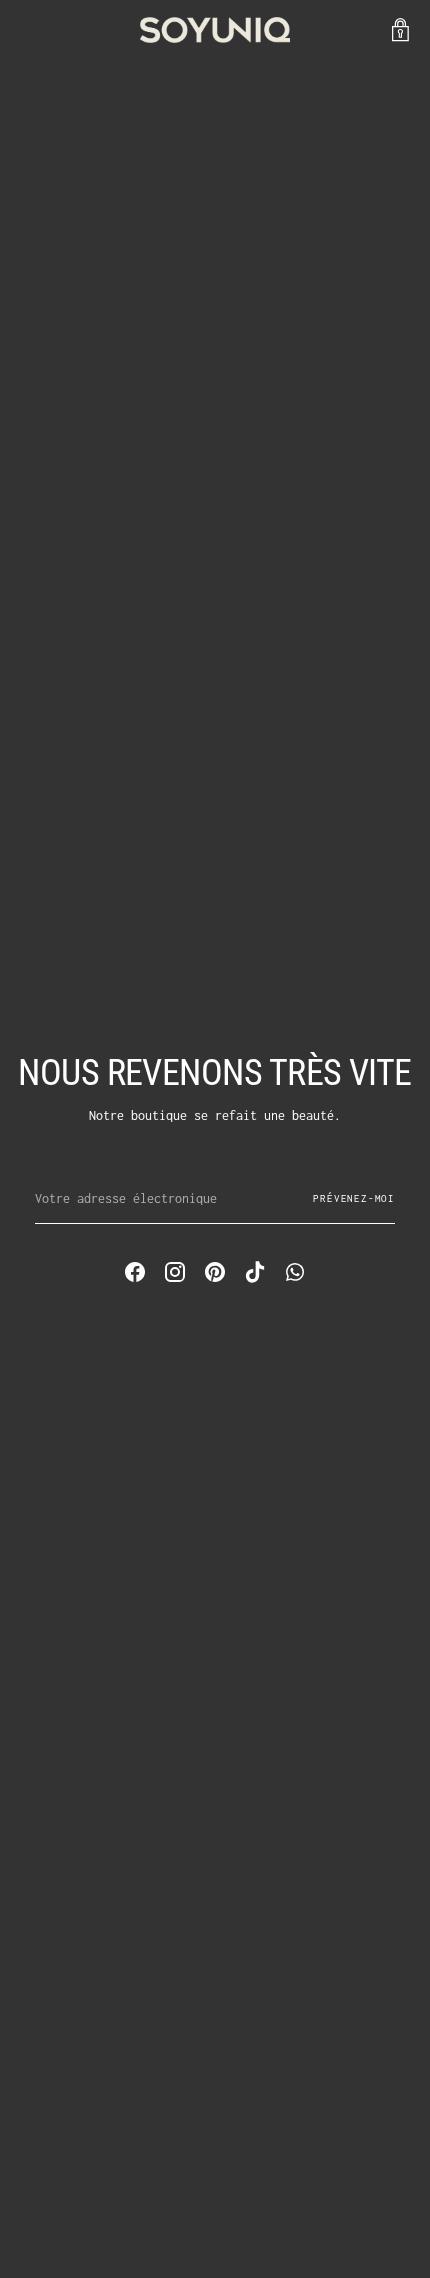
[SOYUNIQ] (215, 30)
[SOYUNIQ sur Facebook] (135, 1275)
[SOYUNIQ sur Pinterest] (215, 1275)
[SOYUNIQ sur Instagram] (175, 1275)
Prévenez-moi (354, 1198)
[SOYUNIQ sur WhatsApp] (295, 1275)
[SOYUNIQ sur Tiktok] (255, 1275)
